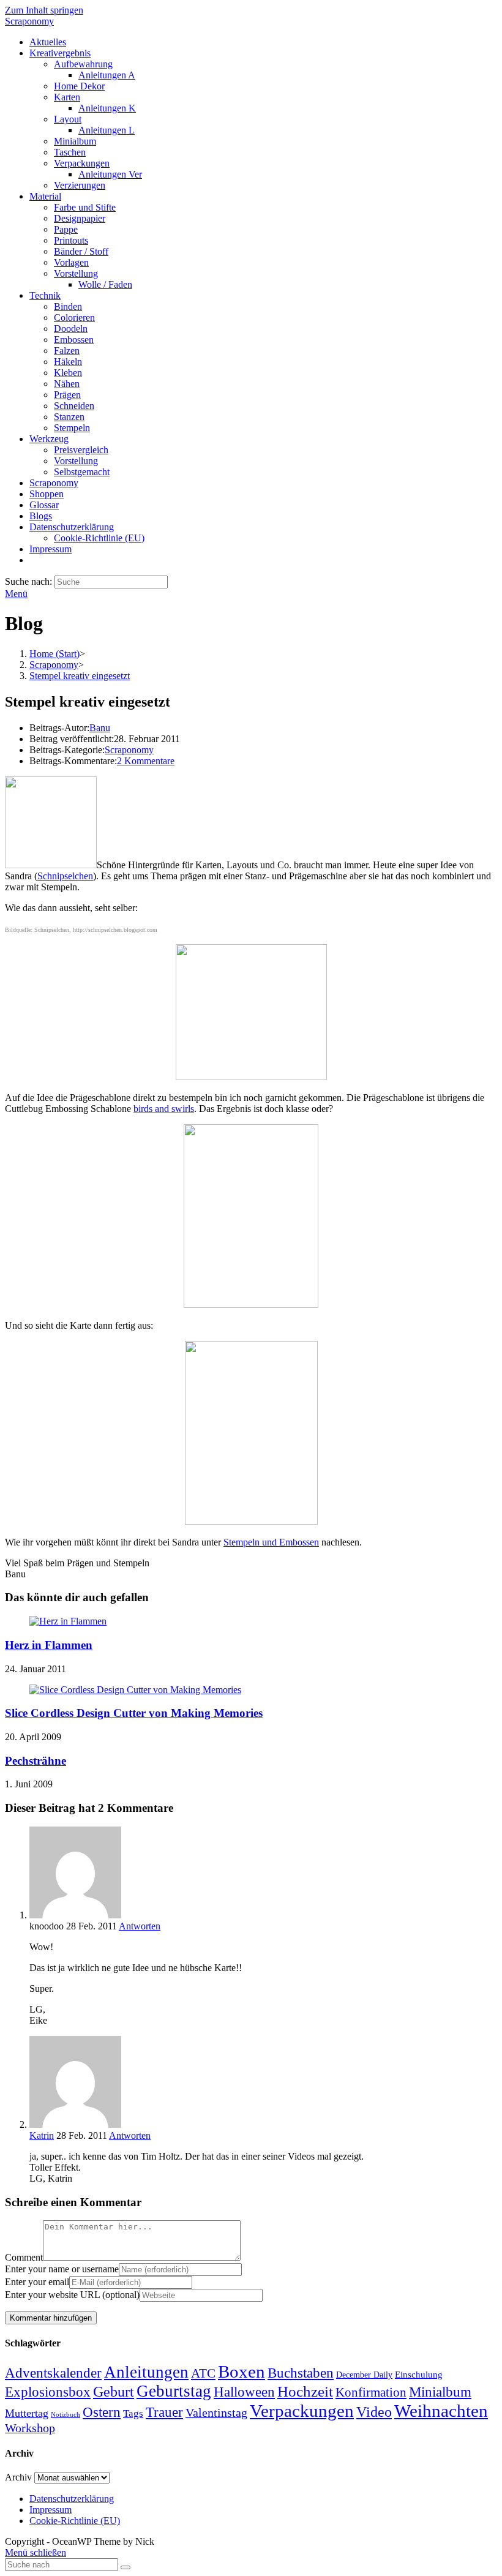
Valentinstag (216, 2413)
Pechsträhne (36, 1761)
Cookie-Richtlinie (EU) (75, 2521)
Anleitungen (146, 2372)
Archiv (18, 2477)
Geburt (114, 2392)
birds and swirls (164, 1109)
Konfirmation (371, 2392)
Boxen (242, 2371)
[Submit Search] (125, 2567)
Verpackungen (302, 2411)
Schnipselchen (65, 876)
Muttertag (27, 2413)
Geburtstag (174, 2391)
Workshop (30, 2428)
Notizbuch (66, 2415)
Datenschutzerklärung (72, 2499)
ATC (203, 2373)
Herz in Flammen (49, 1645)
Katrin (42, 2135)
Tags (133, 2413)
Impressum (51, 2510)
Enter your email (37, 2282)
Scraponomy (29, 21)
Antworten (140, 1926)
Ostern (102, 2412)
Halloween (244, 2392)
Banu (100, 728)
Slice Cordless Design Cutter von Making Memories (134, 1713)
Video (374, 2412)
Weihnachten (441, 2411)
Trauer (164, 2412)
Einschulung (419, 2375)
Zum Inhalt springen (44, 10)
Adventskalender (53, 2373)
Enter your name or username (62, 2269)
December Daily (364, 2375)
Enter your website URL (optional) (72, 2295)
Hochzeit (305, 2391)
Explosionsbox (48, 2392)
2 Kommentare (146, 761)
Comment (24, 2257)
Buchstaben (301, 2373)
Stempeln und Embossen (271, 1542)
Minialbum (440, 2392)
